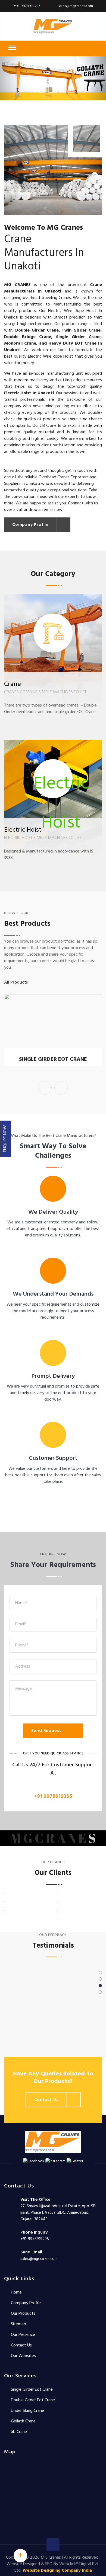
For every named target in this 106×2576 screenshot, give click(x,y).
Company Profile (26, 2303)
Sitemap (18, 2324)
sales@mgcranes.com (76, 6)
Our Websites (23, 2356)
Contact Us (21, 2345)
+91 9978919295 (53, 1796)
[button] (8, 78)
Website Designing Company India (57, 2571)
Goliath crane (23, 2421)
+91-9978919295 (27, 6)
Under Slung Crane (27, 2411)
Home (16, 2292)
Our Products (23, 2314)
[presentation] (45, 1088)
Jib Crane (19, 2432)
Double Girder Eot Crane (33, 2400)
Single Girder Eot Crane (53, 1060)
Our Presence (23, 2335)
